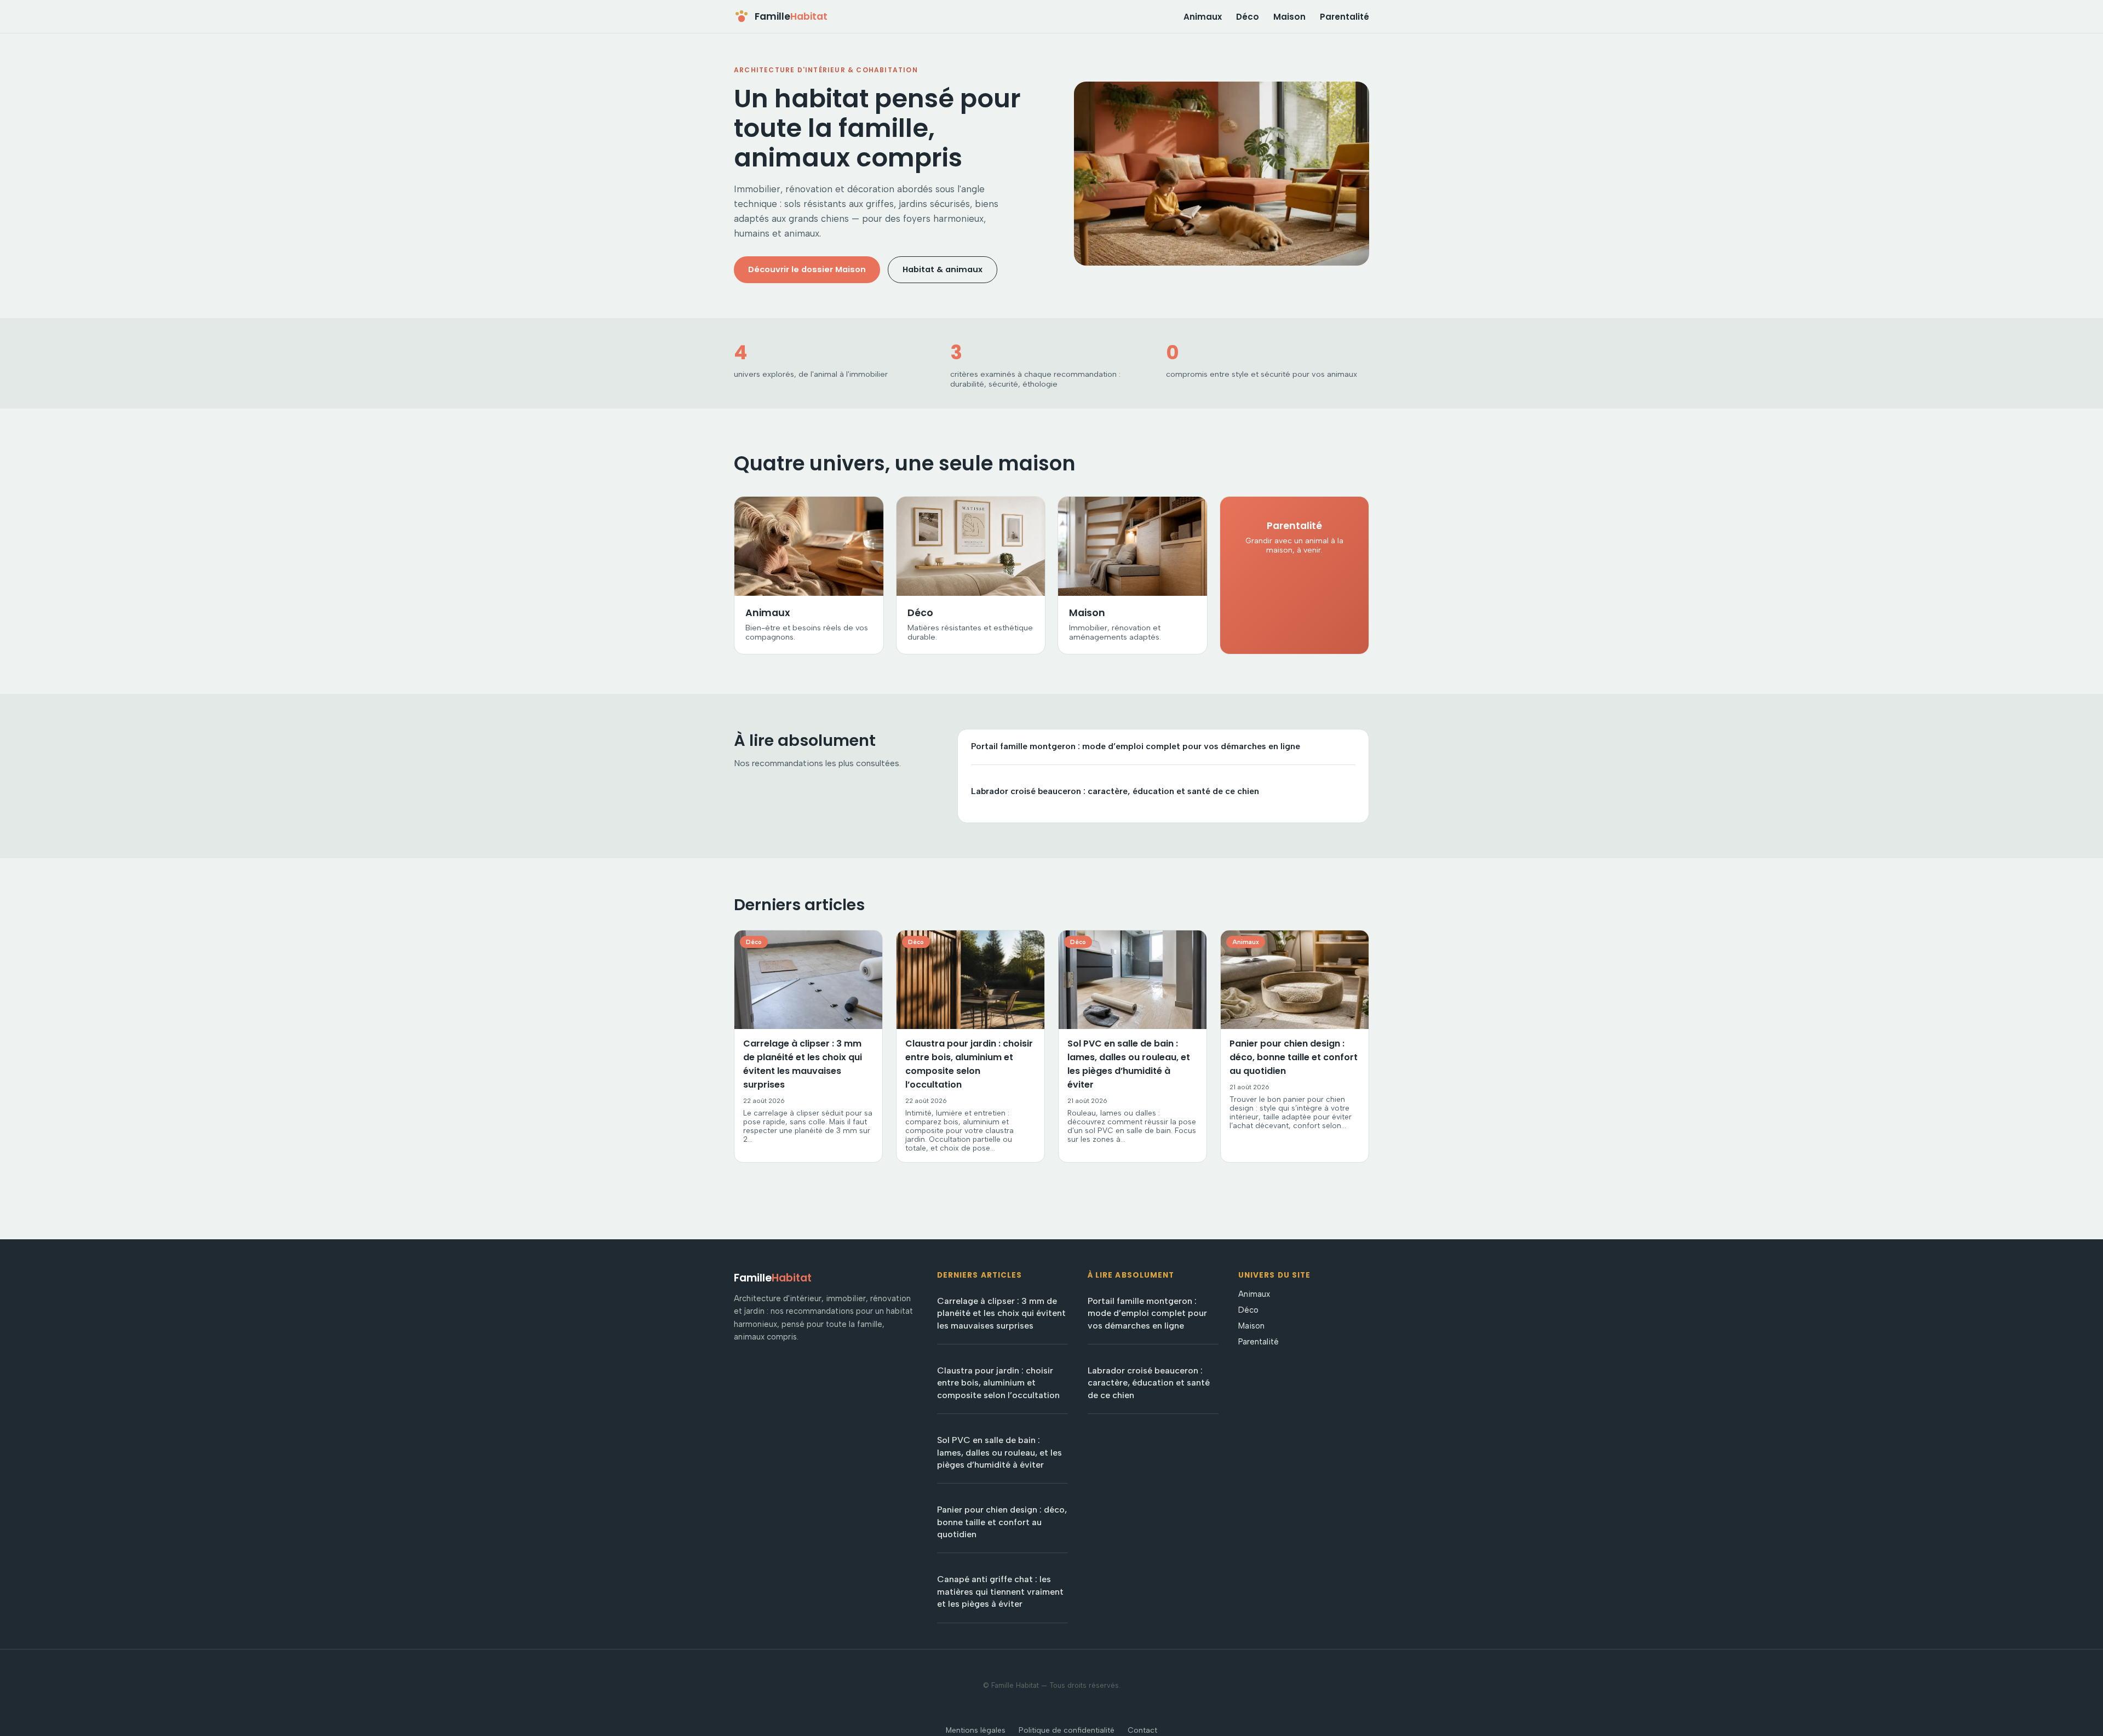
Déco (1248, 17)
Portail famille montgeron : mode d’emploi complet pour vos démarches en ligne (1136, 746)
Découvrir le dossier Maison (807, 269)
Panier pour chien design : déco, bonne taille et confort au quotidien (1002, 1522)
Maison (1289, 17)
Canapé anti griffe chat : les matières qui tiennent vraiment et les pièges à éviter (1000, 1591)
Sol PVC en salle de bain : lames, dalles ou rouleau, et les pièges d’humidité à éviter (999, 1452)
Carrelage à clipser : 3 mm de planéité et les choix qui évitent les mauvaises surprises (1001, 1313)
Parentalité (1344, 17)
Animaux (1203, 17)
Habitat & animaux (943, 269)
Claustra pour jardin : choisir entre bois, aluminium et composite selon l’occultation (998, 1383)
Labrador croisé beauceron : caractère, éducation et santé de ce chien (1115, 791)
